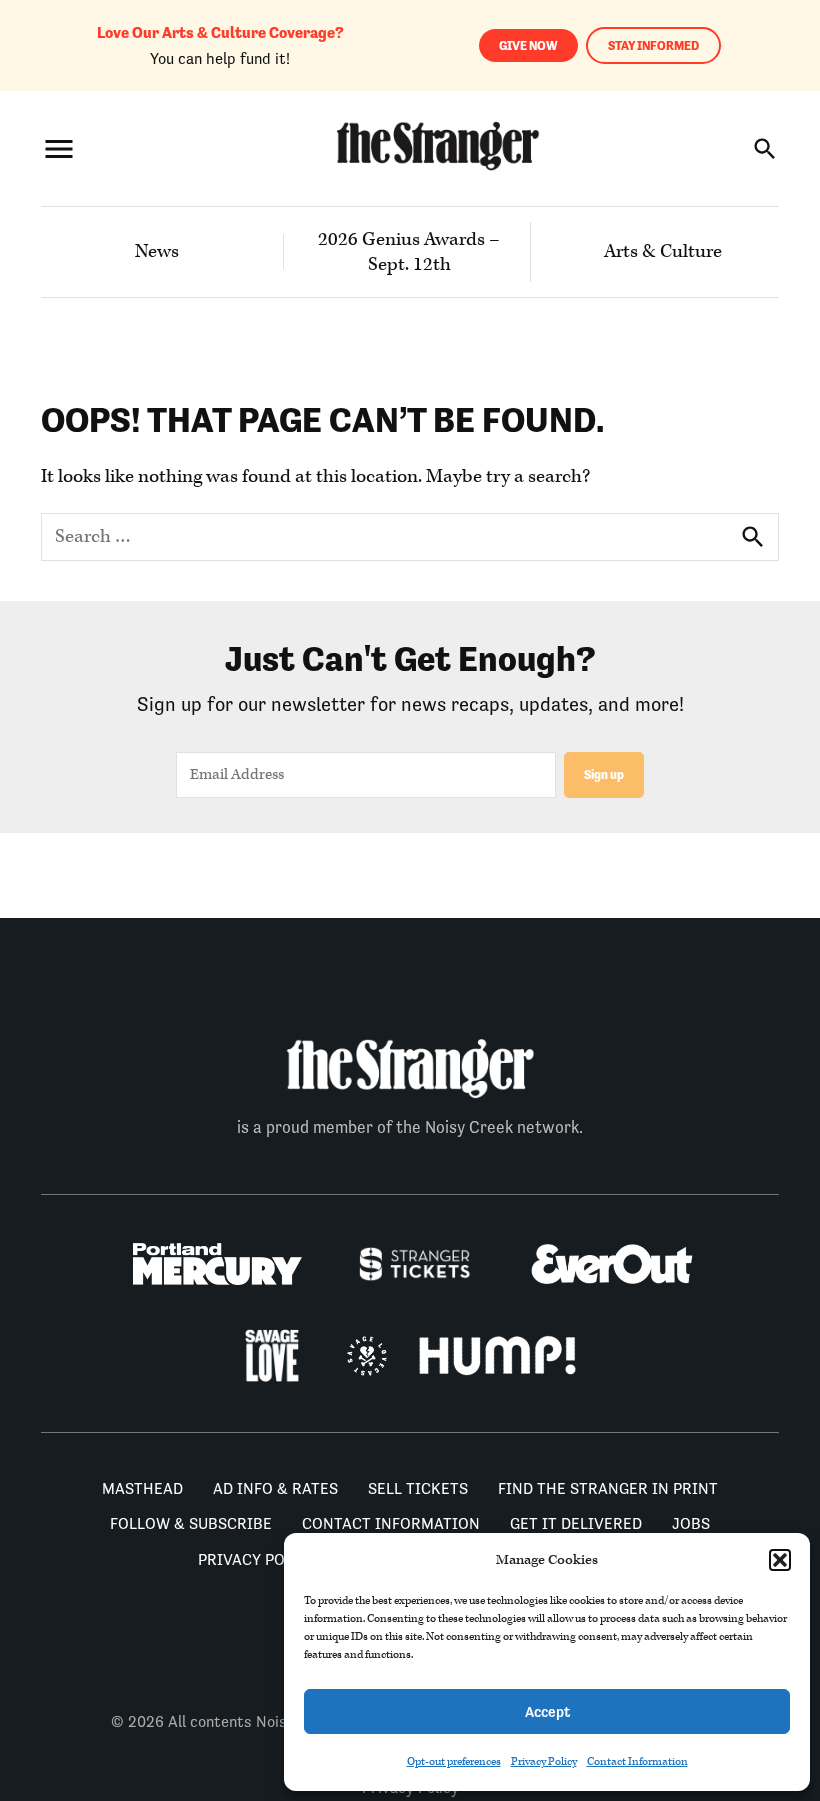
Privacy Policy (544, 1761)
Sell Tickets (418, 1488)
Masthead (142, 1488)
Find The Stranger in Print (608, 1488)
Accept (547, 1711)
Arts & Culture (663, 251)
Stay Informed (653, 45)
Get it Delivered (576, 1523)
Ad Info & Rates (275, 1488)
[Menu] (59, 148)
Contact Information (637, 1761)
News (157, 251)
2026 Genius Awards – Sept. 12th (409, 252)
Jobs (691, 1523)
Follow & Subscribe (191, 1523)
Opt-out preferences (454, 1761)
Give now (528, 45)
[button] (780, 1560)
